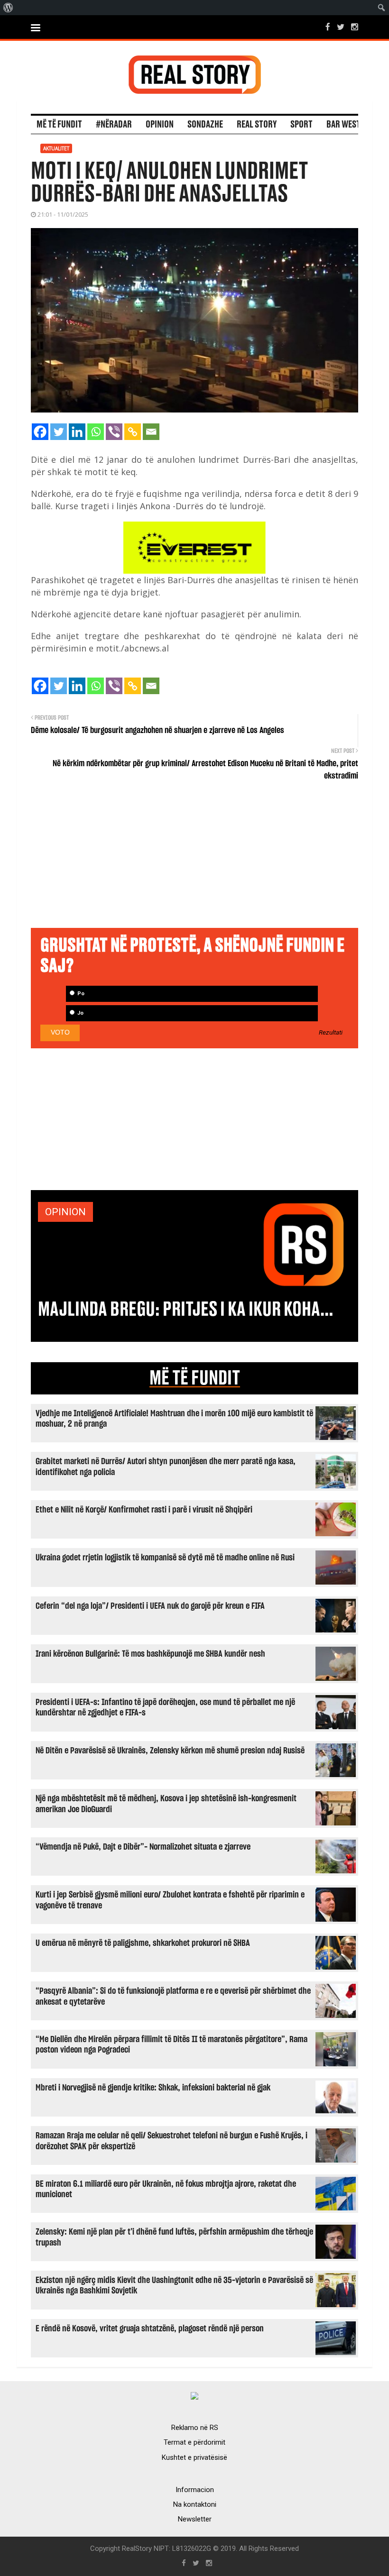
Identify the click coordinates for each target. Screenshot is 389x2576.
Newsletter (195, 2519)
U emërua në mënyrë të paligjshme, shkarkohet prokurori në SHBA (143, 1943)
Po (80, 994)
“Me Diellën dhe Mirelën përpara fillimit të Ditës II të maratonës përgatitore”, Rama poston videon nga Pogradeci (171, 2045)
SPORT (301, 125)
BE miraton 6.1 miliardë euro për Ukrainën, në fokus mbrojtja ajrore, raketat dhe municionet (166, 2189)
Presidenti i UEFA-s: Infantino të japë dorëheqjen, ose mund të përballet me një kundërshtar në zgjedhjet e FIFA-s (165, 1708)
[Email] (151, 432)
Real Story (257, 125)
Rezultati (331, 1033)
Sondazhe (205, 125)
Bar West (343, 125)
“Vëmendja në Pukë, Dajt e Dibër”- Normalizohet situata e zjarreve (143, 1847)
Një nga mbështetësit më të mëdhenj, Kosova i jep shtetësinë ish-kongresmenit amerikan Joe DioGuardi (166, 1804)
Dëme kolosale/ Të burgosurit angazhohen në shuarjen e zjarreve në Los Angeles (157, 731)
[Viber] (114, 432)
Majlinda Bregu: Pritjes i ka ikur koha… (185, 1310)
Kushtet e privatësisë (194, 2457)
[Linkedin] (77, 432)
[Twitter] (59, 432)
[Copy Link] (133, 432)
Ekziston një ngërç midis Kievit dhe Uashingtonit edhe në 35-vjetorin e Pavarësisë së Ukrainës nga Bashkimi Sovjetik (174, 2286)
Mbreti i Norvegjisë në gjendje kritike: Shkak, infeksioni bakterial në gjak (153, 2088)
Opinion (160, 125)
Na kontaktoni (195, 2504)
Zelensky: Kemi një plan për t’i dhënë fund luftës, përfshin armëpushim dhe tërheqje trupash (174, 2237)
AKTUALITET (56, 148)
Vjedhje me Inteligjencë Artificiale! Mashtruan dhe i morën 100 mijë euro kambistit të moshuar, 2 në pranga (174, 1419)
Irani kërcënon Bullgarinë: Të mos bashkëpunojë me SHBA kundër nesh (150, 1654)
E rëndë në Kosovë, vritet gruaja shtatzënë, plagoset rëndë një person (150, 2329)
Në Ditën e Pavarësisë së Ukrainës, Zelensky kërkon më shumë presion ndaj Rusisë (170, 1751)
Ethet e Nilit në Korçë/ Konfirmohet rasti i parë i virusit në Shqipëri (144, 1510)
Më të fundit (59, 125)
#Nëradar (114, 125)
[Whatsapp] (96, 432)
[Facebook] (40, 432)
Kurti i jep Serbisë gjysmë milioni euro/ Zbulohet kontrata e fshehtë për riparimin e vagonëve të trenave (170, 1900)
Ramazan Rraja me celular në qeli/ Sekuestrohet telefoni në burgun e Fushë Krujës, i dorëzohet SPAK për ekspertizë (171, 2141)
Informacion (195, 2490)
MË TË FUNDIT (195, 1378)
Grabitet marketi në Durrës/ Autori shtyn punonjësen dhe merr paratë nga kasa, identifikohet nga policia (166, 1467)
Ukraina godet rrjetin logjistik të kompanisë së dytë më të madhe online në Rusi (165, 1558)
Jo (80, 1013)
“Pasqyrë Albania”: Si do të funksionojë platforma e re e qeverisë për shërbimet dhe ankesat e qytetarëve (173, 1996)
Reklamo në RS (195, 2428)
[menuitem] (8, 8)
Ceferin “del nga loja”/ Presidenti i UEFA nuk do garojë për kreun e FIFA (150, 1606)
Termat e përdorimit (194, 2442)
